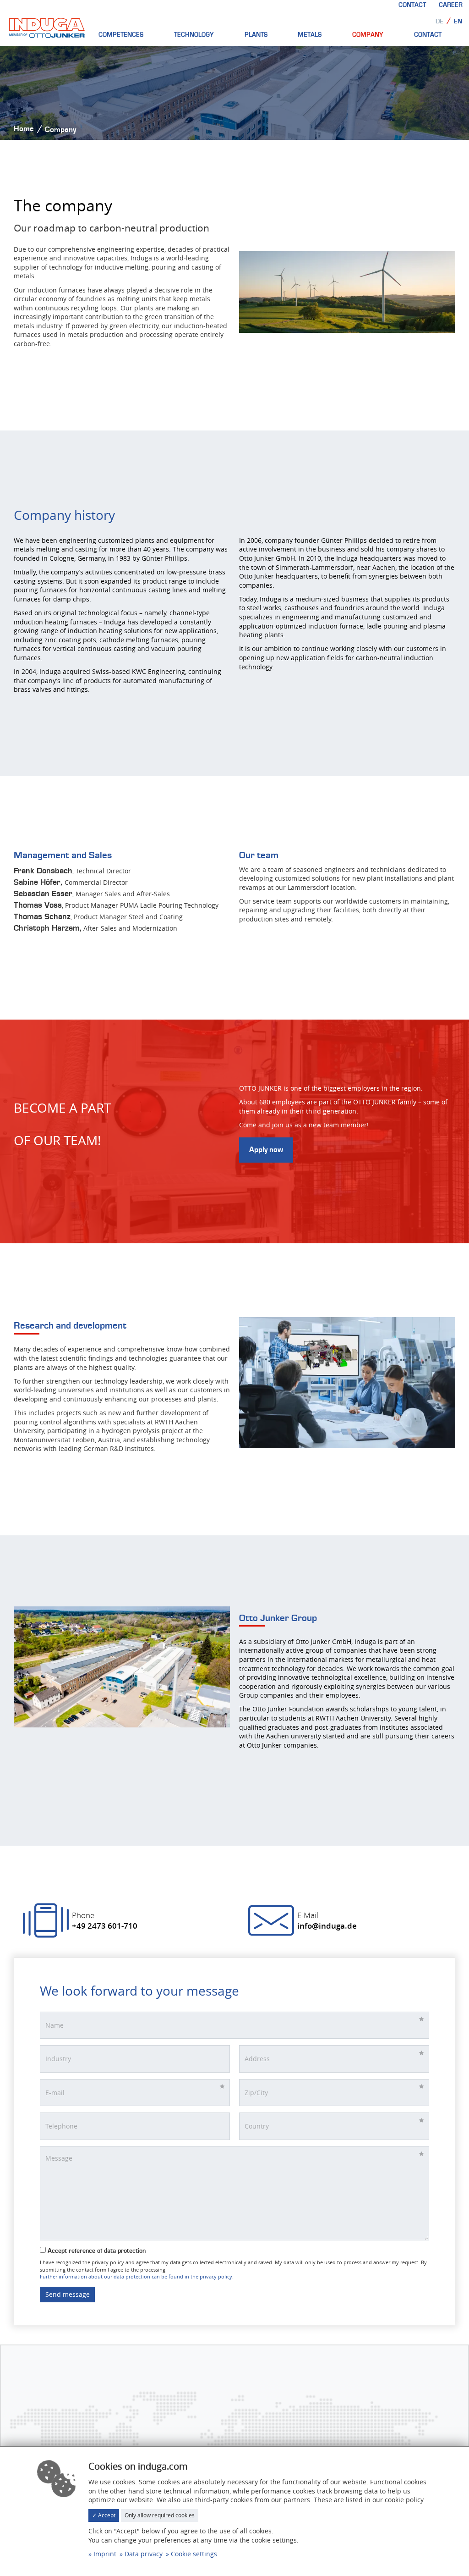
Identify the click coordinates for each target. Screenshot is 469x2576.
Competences (121, 35)
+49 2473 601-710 (105, 1926)
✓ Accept (104, 2515)
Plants (256, 35)
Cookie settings (194, 2554)
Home (24, 129)
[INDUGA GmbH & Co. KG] (47, 27)
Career (451, 5)
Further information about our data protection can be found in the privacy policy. (137, 2276)
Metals (310, 35)
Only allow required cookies (160, 2515)
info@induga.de (327, 1926)
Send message (68, 2294)
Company (368, 35)
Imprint (105, 2554)
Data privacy (144, 2554)
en (458, 22)
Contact (412, 5)
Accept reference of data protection (96, 2251)
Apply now (266, 1150)
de (439, 22)
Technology (194, 35)
